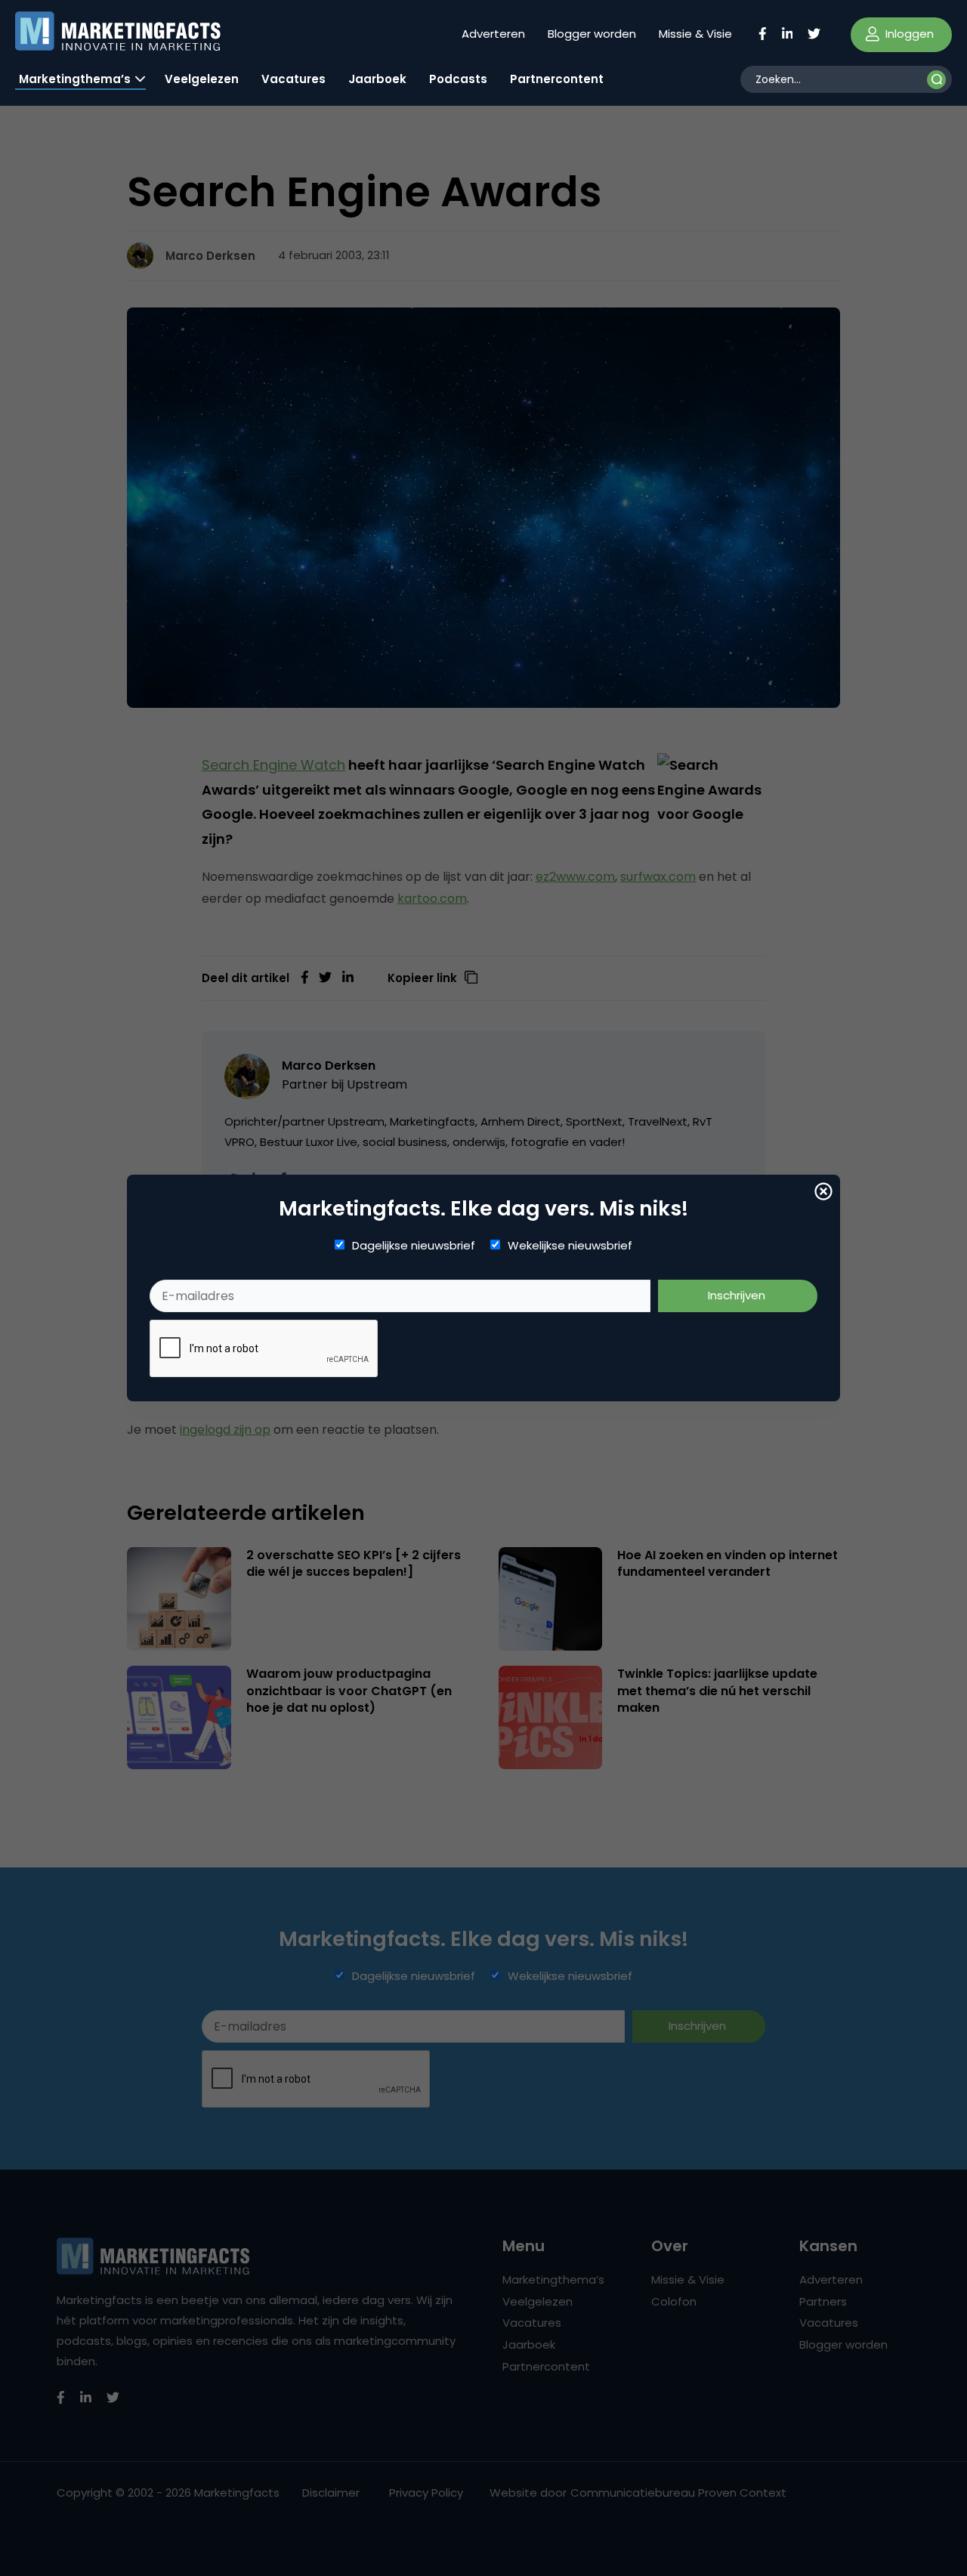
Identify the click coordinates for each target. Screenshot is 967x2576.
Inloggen (908, 34)
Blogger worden (592, 34)
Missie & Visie (695, 34)
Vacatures (293, 79)
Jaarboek (377, 79)
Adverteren (493, 34)
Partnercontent (557, 79)
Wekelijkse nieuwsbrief (570, 1246)
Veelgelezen (202, 79)
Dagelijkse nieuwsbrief (414, 1246)
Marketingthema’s (75, 79)
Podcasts (458, 79)
